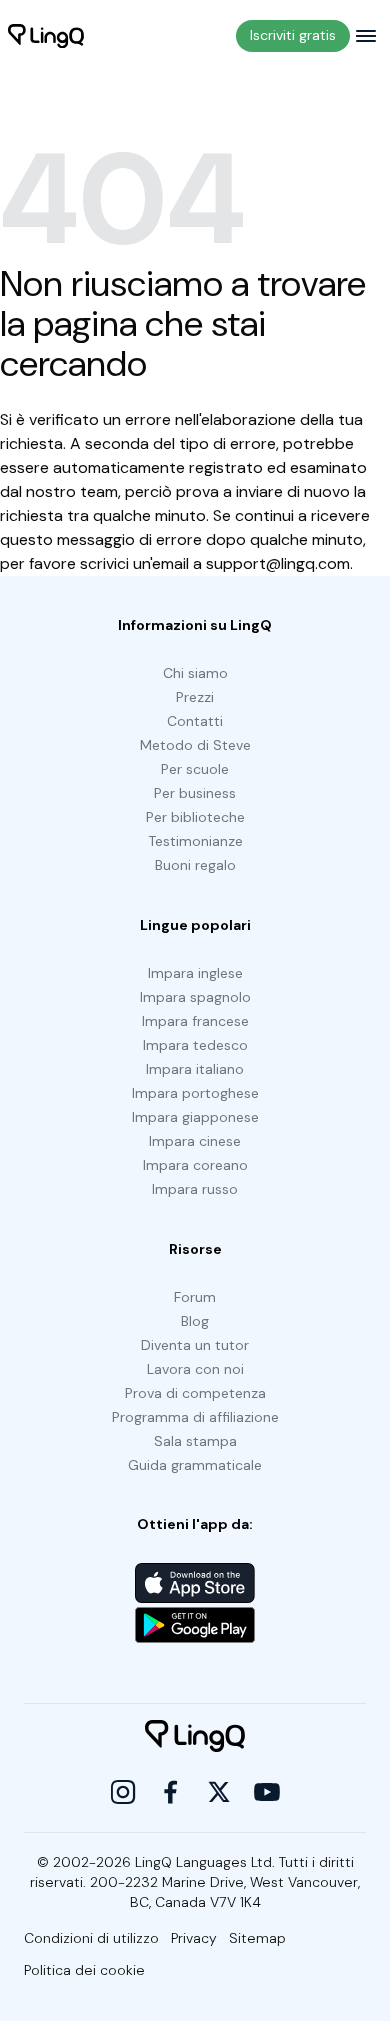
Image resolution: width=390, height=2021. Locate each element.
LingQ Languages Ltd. (205, 1862)
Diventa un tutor (195, 1345)
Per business (195, 793)
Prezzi (195, 697)
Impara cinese (195, 1141)
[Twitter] (219, 1792)
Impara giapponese (195, 1117)
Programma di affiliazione (195, 1417)
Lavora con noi (195, 1369)
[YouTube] (267, 1792)
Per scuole (195, 769)
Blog (195, 1321)
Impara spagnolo (195, 997)
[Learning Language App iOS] (195, 1583)
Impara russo (195, 1189)
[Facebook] (171, 1792)
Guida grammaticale (195, 1465)
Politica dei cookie (84, 1970)
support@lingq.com (278, 563)
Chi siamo (195, 673)
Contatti (195, 721)
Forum (195, 1297)
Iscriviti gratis (293, 35)
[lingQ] (46, 36)
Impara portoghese (195, 1093)
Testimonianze (195, 841)
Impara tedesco (195, 1045)
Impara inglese (195, 973)
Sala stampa (195, 1441)
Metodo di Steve (195, 745)
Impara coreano (195, 1165)
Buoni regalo (195, 865)
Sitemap (257, 1938)
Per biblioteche (195, 817)
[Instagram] (123, 1792)
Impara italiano (195, 1069)
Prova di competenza (195, 1393)
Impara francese (195, 1021)
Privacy (194, 1938)
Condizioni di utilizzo (91, 1938)
